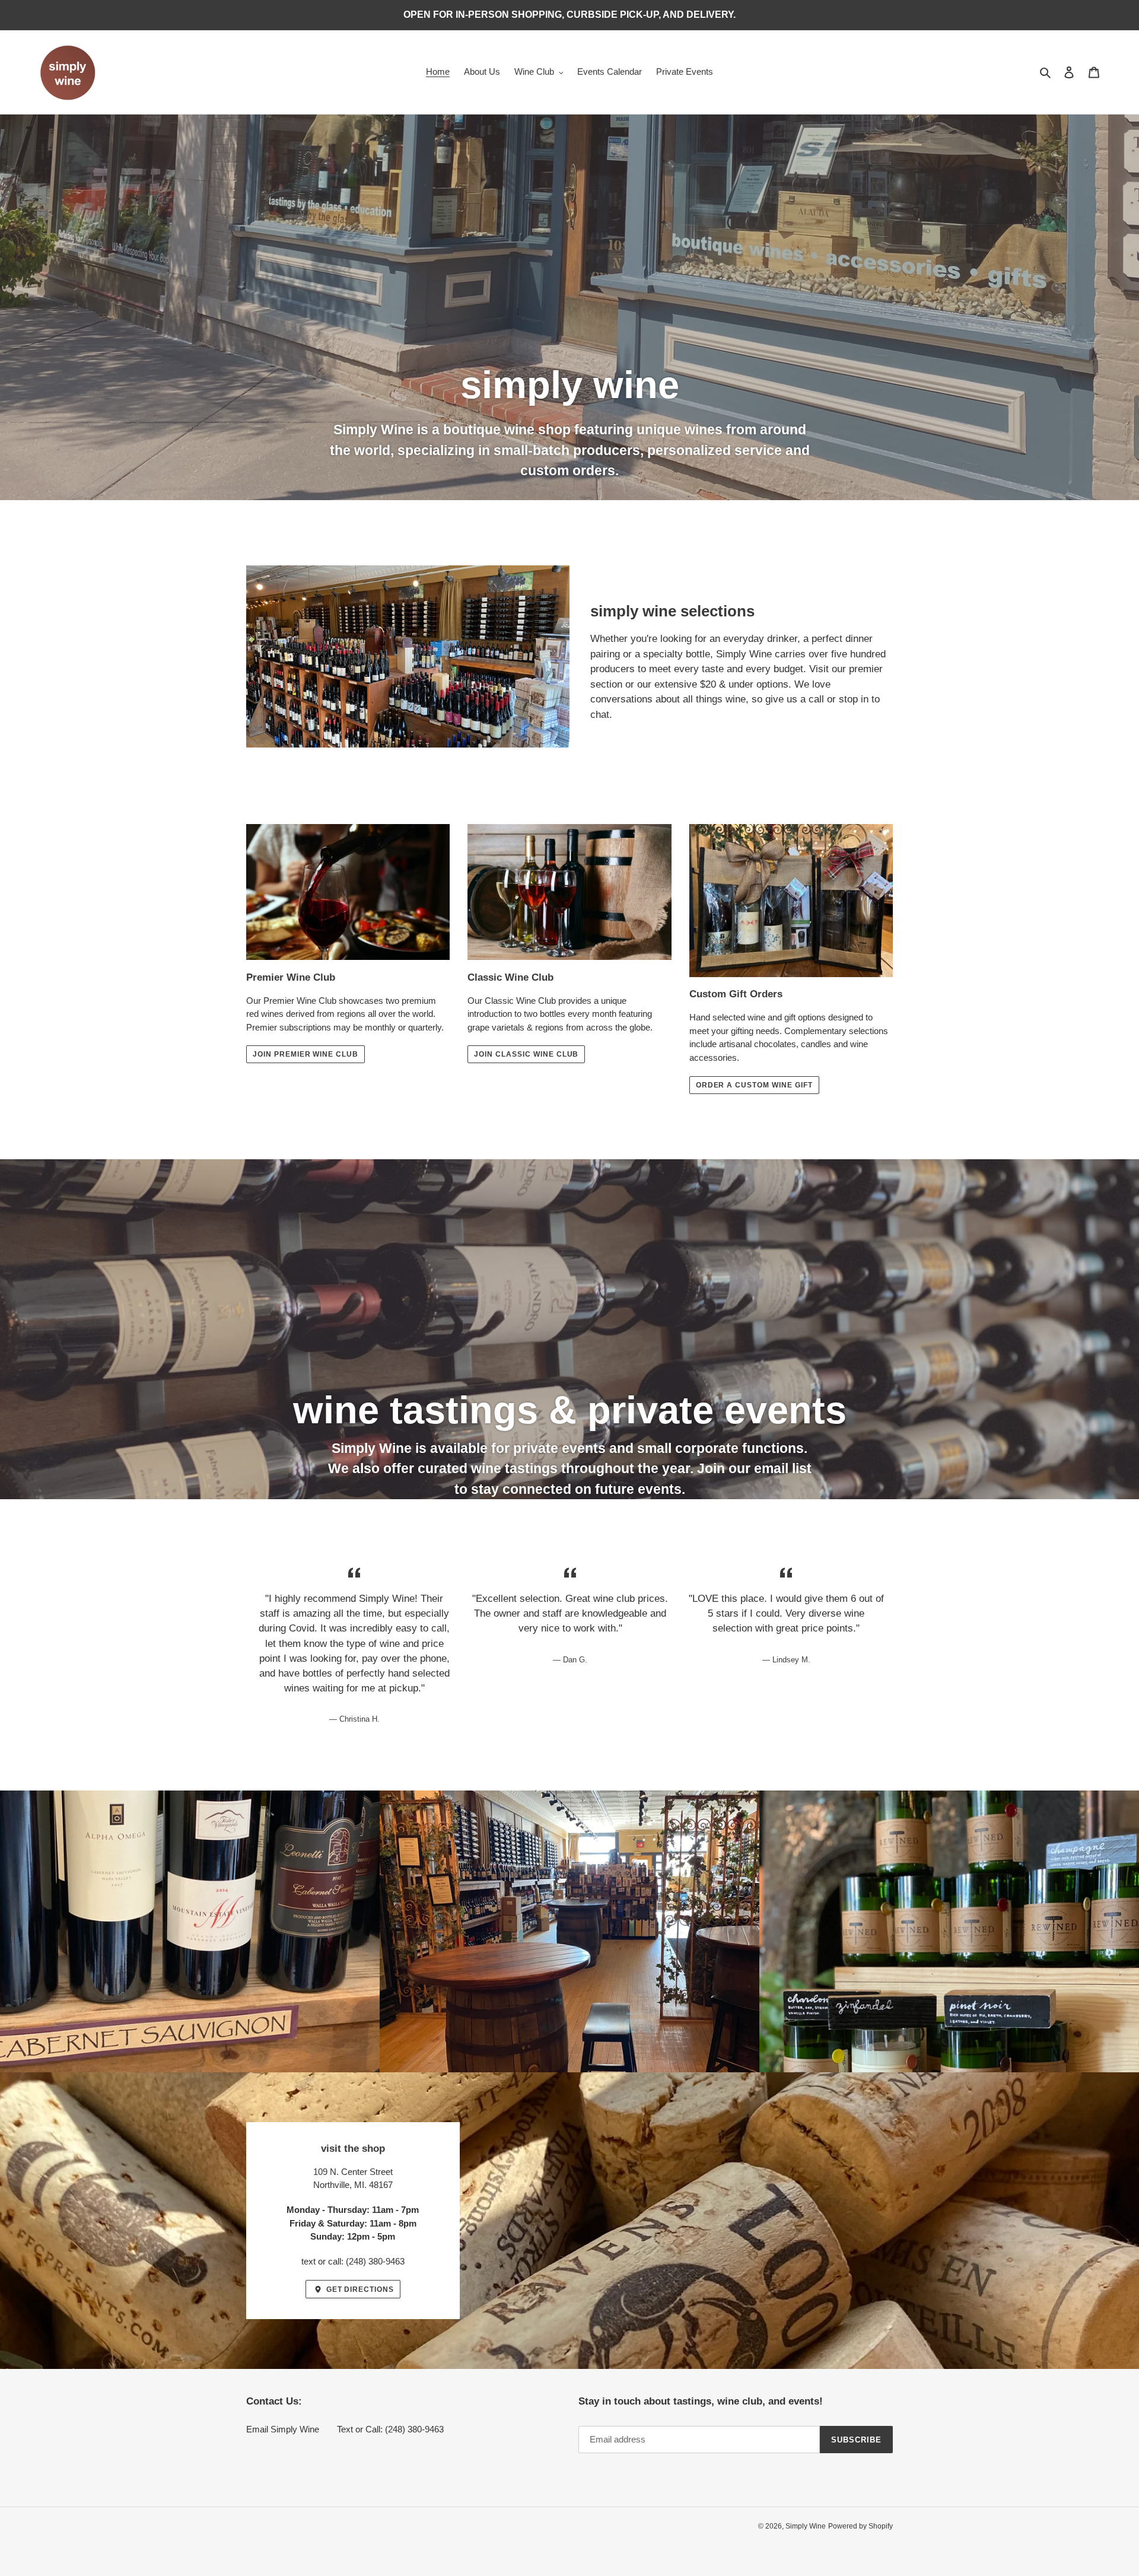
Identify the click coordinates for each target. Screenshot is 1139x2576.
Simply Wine (806, 2526)
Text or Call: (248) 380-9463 (390, 2429)
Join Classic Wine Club (526, 1054)
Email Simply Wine (283, 2429)
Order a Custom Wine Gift (754, 1085)
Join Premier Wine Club (306, 1054)
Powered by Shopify (860, 2526)
